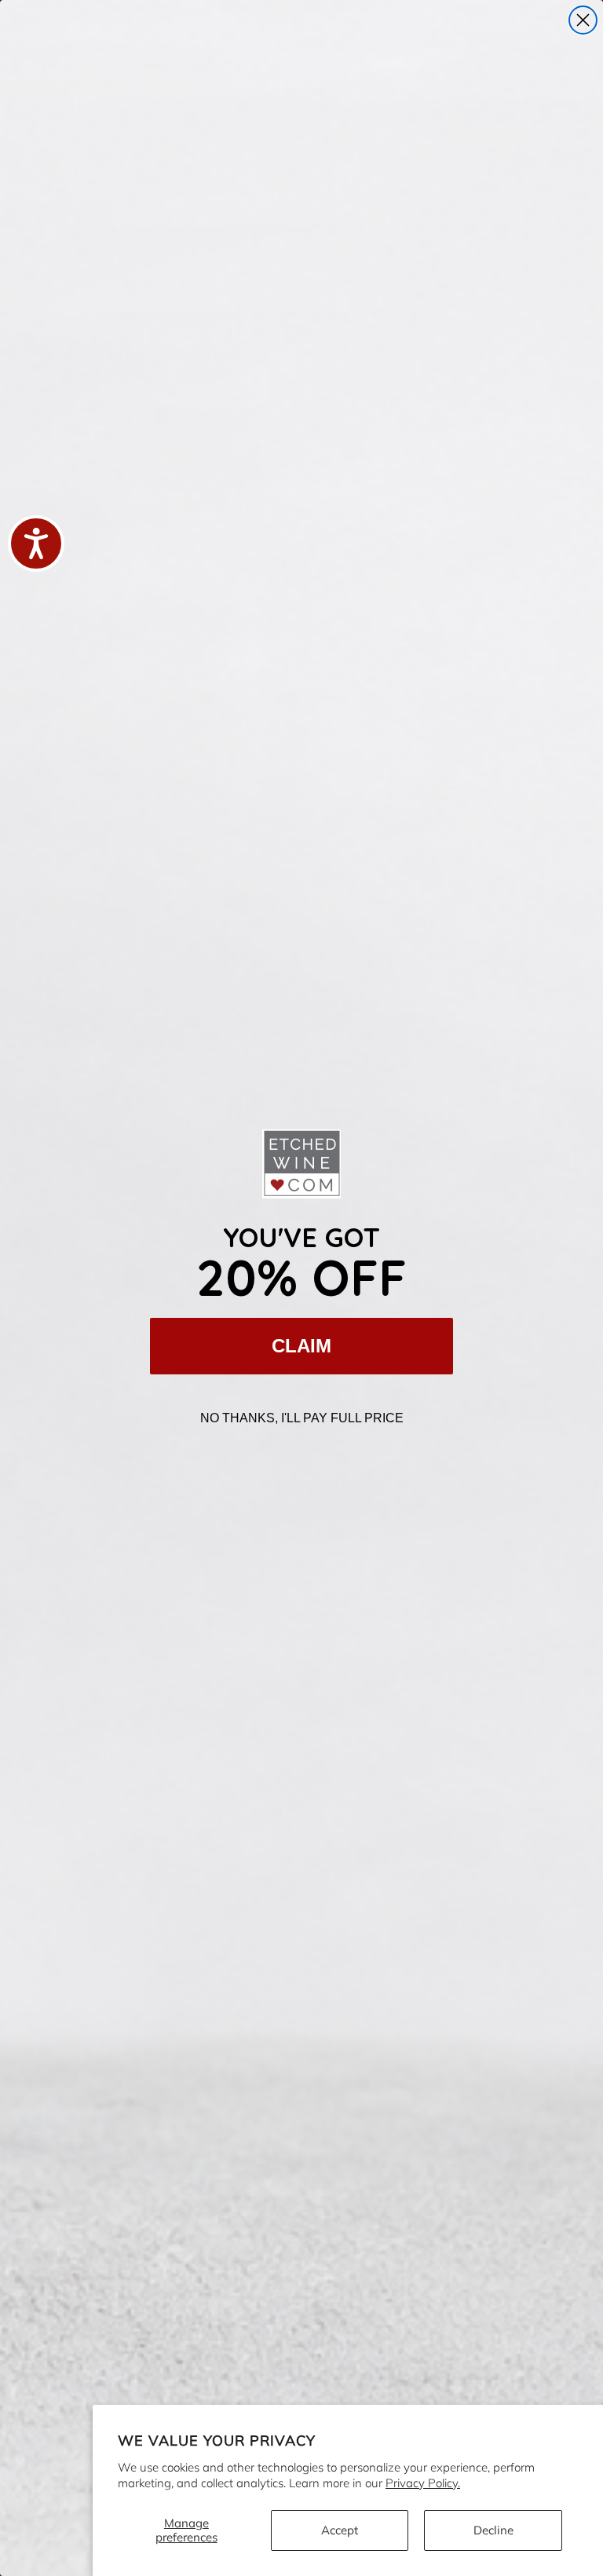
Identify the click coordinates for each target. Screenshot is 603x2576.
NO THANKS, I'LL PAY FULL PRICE (302, 1418)
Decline (493, 2530)
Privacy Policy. (423, 2483)
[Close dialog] (583, 20)
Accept (340, 2530)
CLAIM (301, 1346)
